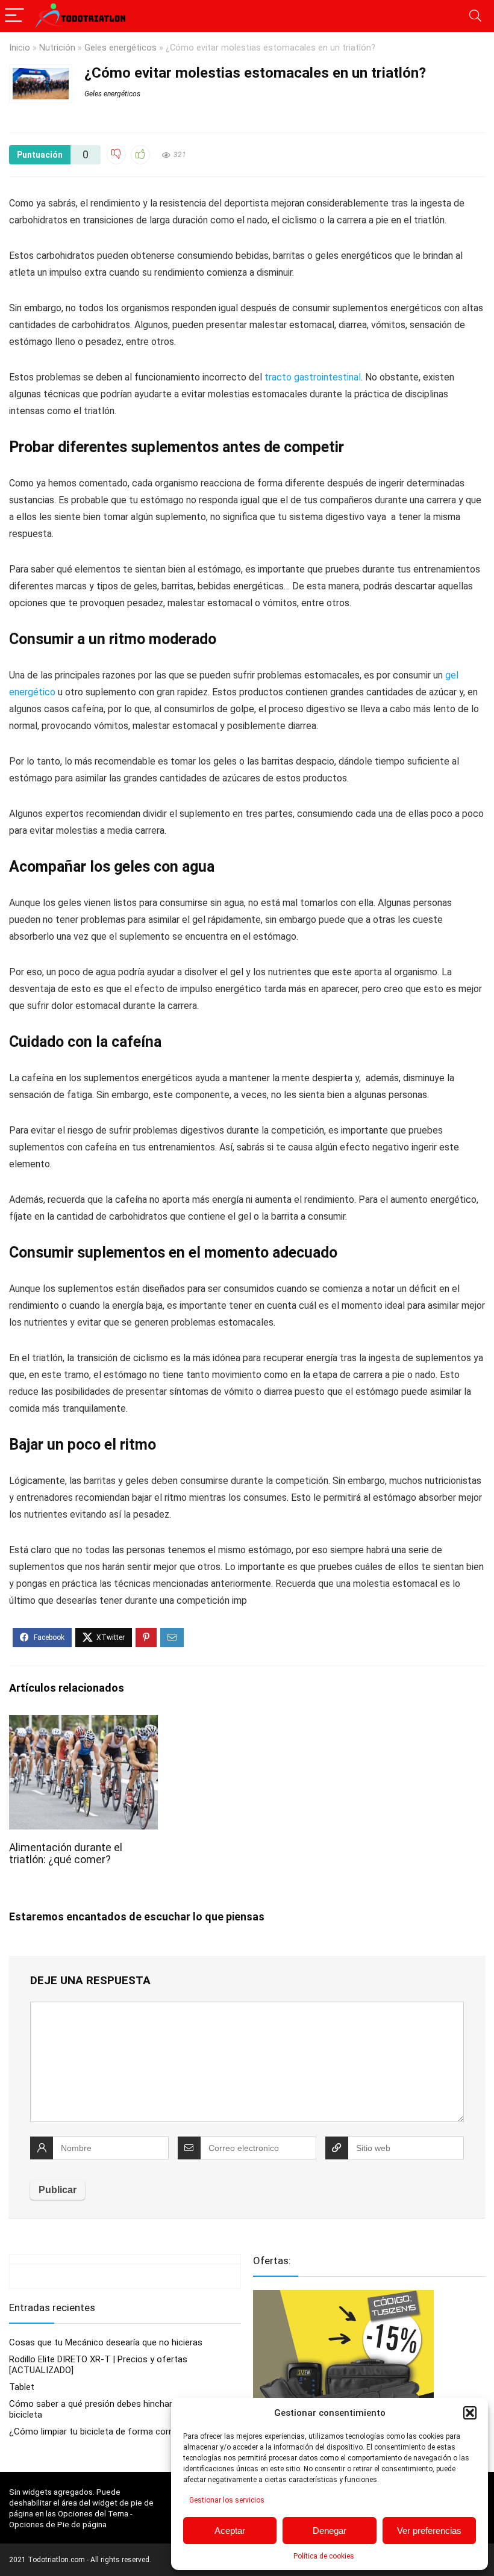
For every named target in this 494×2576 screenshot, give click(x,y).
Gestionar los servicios (227, 2500)
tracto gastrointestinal (313, 377)
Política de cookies (324, 2556)
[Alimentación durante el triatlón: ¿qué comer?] (83, 1723)
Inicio (20, 48)
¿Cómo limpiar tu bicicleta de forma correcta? (102, 2432)
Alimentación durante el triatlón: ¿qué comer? (66, 1854)
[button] (470, 2413)
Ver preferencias (429, 2531)
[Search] (475, 16)
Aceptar (230, 2531)
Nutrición (57, 48)
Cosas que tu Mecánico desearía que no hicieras (106, 2342)
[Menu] (14, 16)
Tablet (22, 2387)
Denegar (330, 2531)
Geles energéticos (120, 48)
